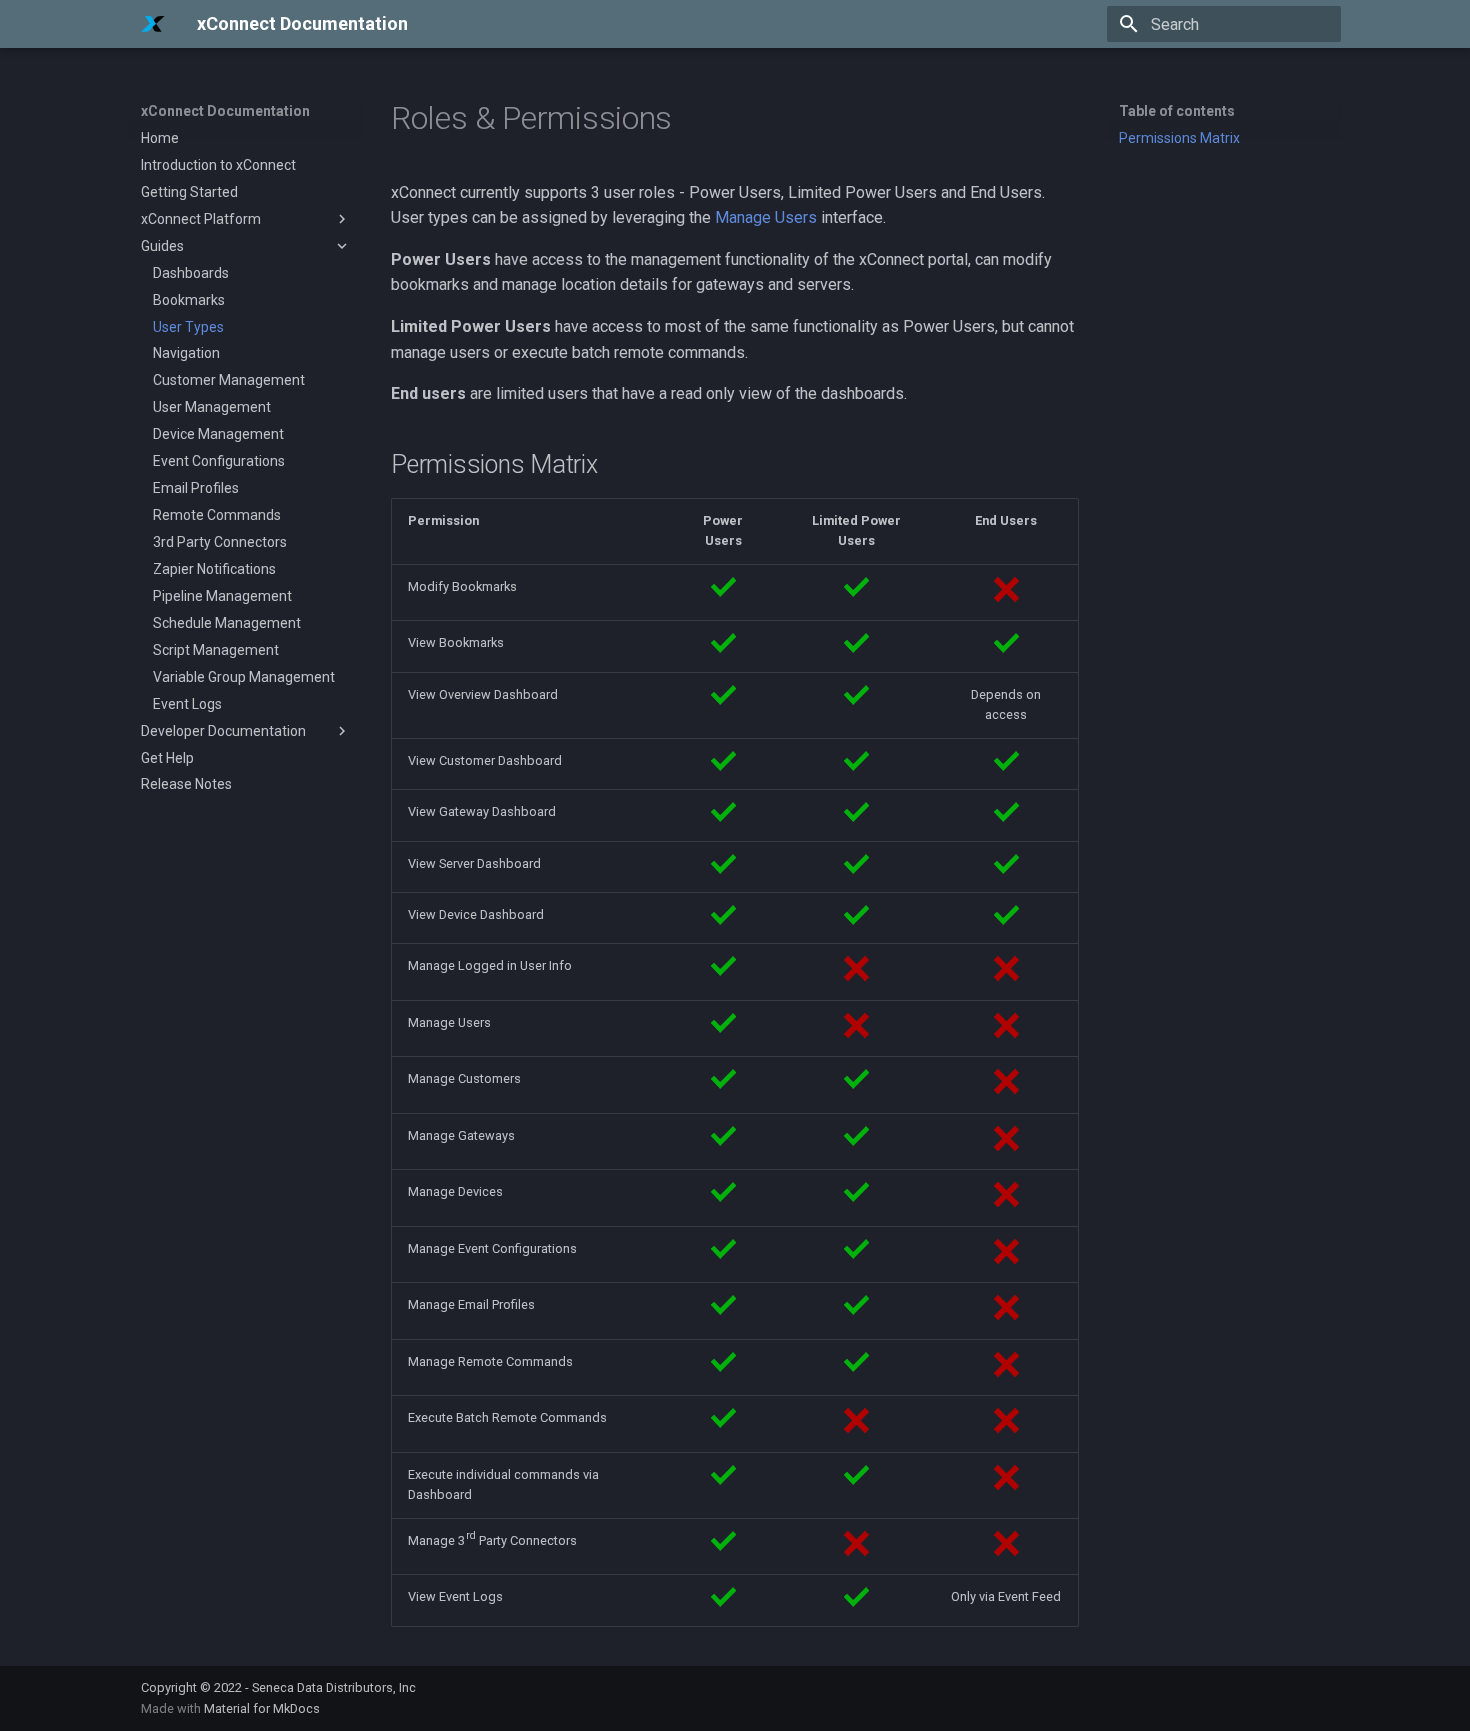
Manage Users (766, 217)
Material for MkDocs (262, 1708)
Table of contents (1177, 111)
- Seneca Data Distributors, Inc (330, 1687)
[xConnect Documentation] (153, 24)
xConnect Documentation (225, 111)
